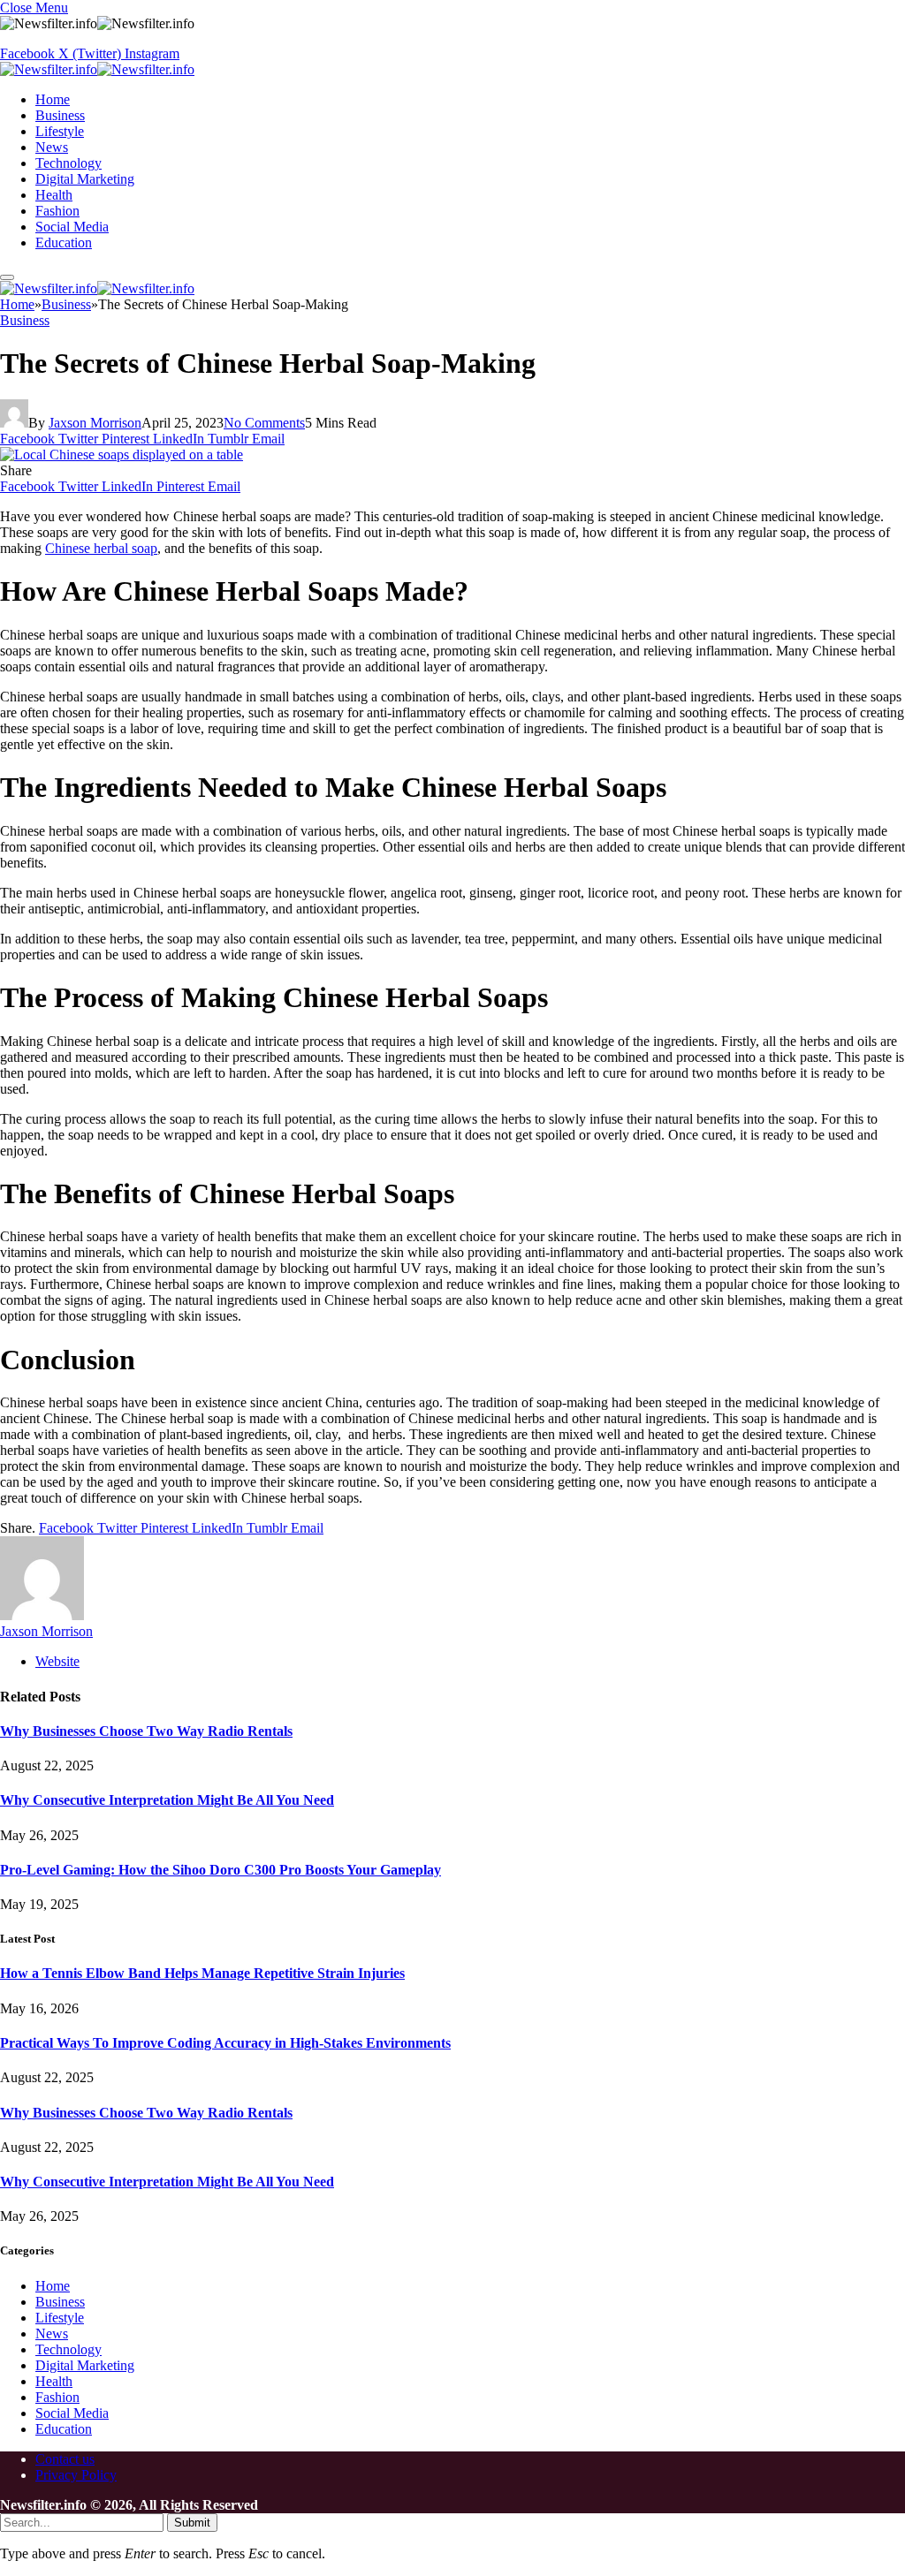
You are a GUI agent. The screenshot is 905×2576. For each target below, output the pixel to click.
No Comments (264, 423)
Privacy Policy (76, 2475)
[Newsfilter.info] (97, 69)
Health (54, 195)
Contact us (65, 2459)
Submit (192, 2523)
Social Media (72, 227)
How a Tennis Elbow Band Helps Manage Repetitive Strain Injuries (202, 1973)
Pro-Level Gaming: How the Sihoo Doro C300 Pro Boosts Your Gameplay (221, 1870)
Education (64, 242)
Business (60, 115)
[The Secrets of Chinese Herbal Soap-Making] (122, 455)
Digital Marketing (85, 179)
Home (53, 99)
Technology (68, 163)
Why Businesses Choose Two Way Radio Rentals (146, 1731)
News (52, 147)
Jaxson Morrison (95, 423)
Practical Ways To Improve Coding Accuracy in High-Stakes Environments (225, 2043)
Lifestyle (60, 131)
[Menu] (7, 277)
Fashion (57, 211)
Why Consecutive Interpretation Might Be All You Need (167, 1800)
